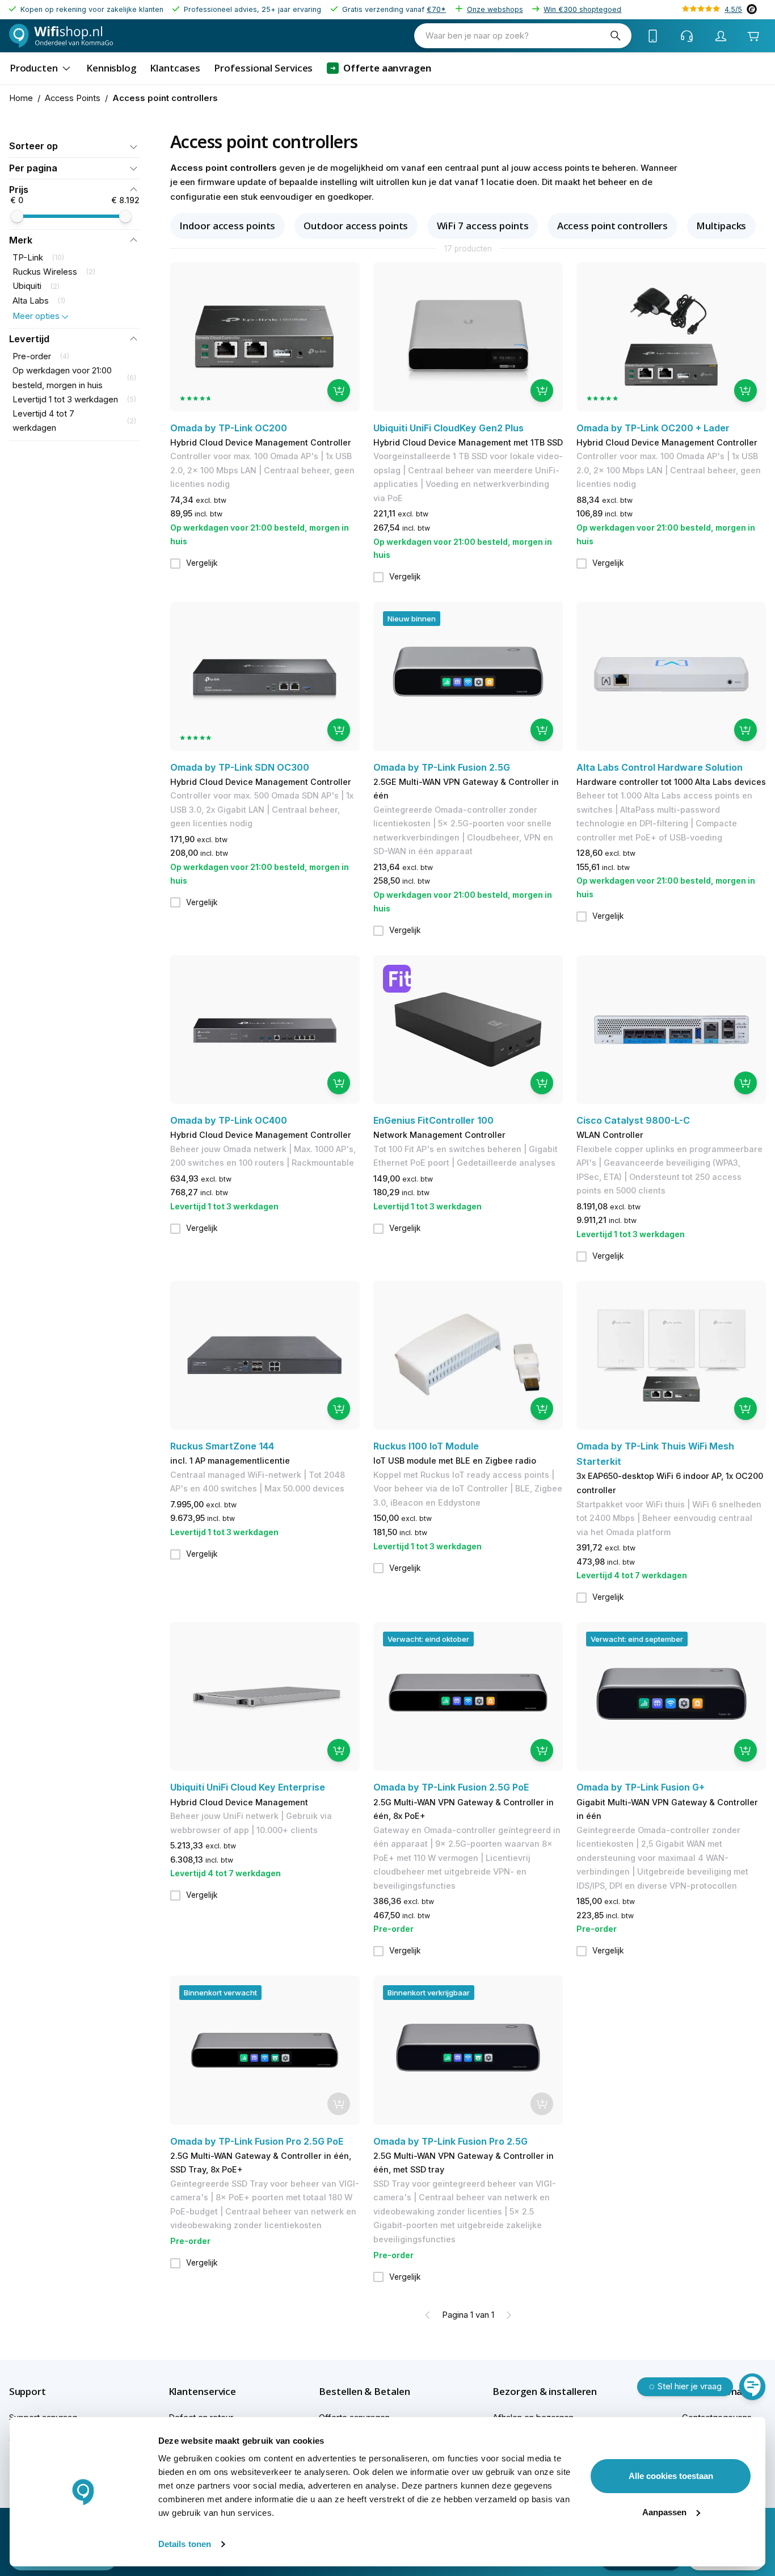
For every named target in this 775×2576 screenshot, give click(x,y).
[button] (74, 146)
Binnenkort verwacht (220, 1993)
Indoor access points (227, 226)
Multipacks (721, 226)
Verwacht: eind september (637, 1639)
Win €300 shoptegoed (582, 9)
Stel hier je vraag (690, 2386)
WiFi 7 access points (483, 226)
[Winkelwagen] (753, 36)
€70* (436, 9)
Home (21, 98)
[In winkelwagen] (339, 390)
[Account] (721, 36)
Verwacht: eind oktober (428, 1639)
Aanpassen (664, 2512)
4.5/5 (733, 9)
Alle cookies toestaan (671, 2476)
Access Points (73, 98)
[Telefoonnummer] (653, 36)
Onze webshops (495, 9)
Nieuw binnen (412, 619)
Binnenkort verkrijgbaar (429, 1993)
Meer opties (36, 316)
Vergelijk (202, 563)
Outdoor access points (356, 226)
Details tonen (185, 2544)
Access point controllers (613, 226)
